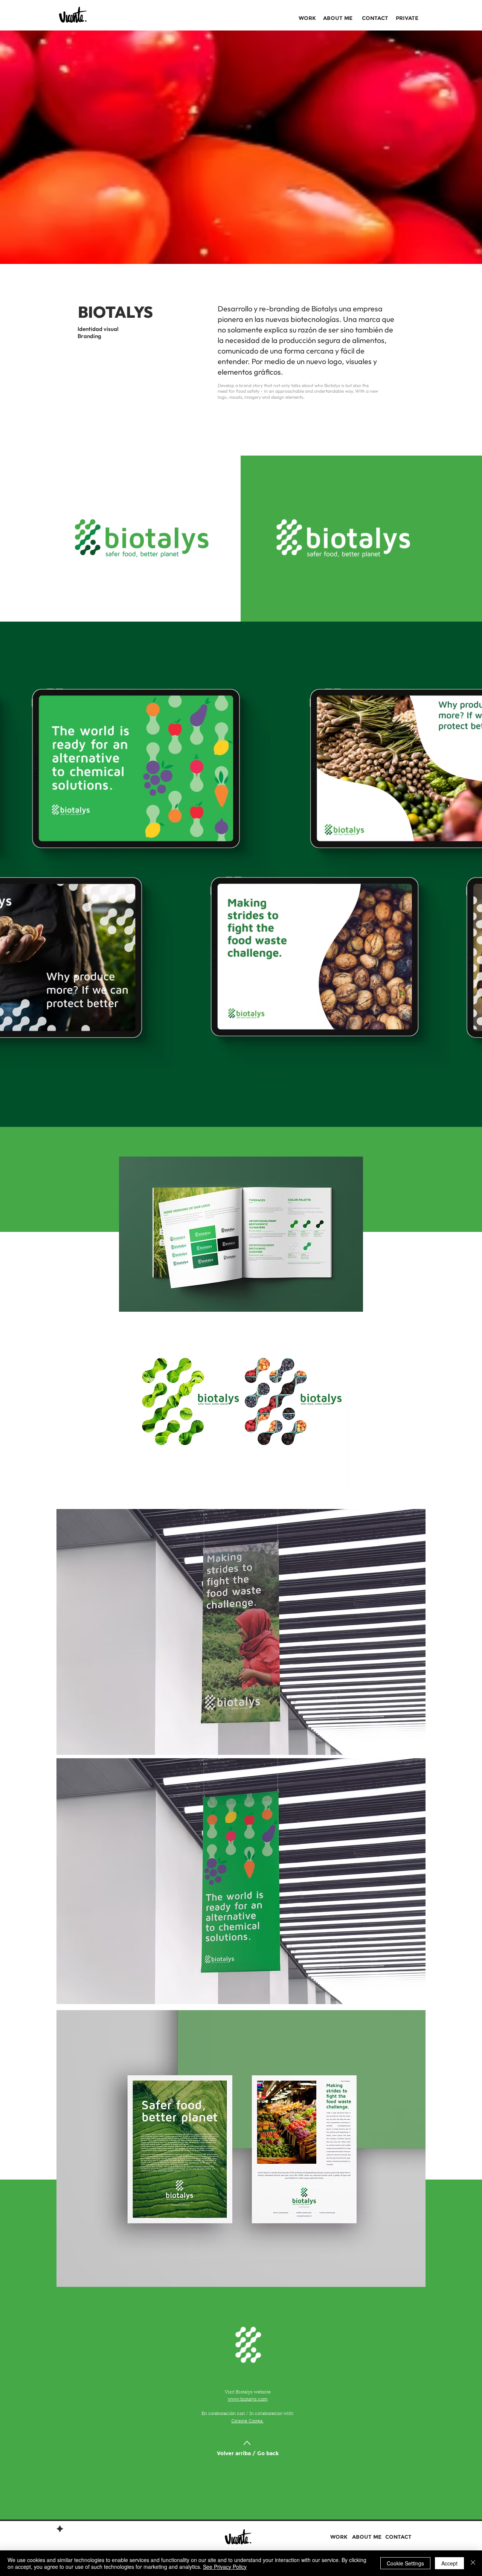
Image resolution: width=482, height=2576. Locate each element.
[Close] (473, 2563)
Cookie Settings (405, 2563)
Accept (449, 2563)
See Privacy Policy (225, 2567)
